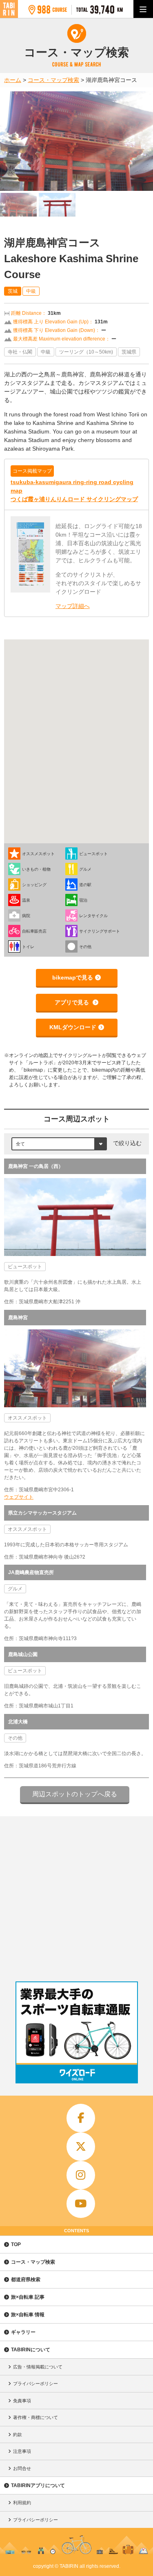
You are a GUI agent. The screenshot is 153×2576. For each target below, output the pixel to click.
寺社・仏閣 (20, 352)
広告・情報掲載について (38, 2367)
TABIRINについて (31, 2350)
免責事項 (22, 2401)
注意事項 (22, 2451)
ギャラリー (23, 2332)
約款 (18, 2434)
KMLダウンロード (73, 1027)
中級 (31, 291)
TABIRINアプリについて (38, 2485)
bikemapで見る (73, 977)
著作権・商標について (35, 2417)
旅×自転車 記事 (28, 2297)
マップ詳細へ (73, 606)
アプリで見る (73, 1002)
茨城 (13, 291)
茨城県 (129, 352)
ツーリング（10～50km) (86, 352)
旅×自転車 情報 (28, 2315)
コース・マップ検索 (33, 2262)
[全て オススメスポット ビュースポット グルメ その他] (59, 1143)
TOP (16, 2244)
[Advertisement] (76, 1897)
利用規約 (22, 2503)
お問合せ (22, 2468)
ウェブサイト (19, 1497)
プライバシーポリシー (35, 2384)
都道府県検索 (26, 2280)
